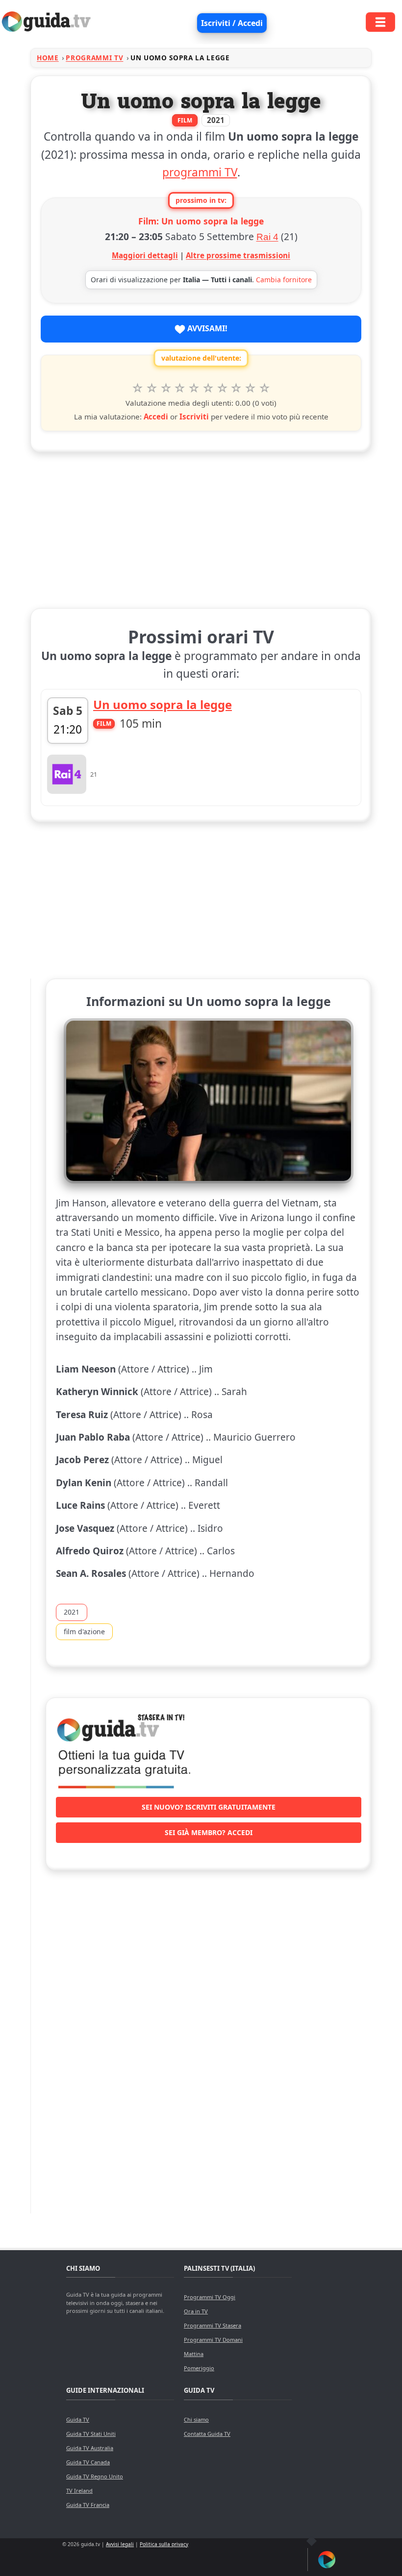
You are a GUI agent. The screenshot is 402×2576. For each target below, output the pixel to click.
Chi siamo (196, 2419)
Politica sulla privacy (164, 2544)
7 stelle (222, 388)
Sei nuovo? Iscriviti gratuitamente (209, 1807)
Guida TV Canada (88, 2462)
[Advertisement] (201, 528)
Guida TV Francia (88, 2505)
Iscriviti (194, 417)
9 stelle (250, 388)
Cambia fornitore (284, 280)
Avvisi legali (120, 2544)
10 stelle (264, 388)
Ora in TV (196, 2311)
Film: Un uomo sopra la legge (201, 221)
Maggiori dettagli (145, 255)
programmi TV (200, 172)
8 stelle (237, 388)
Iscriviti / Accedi (232, 23)
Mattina (194, 2354)
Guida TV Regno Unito (95, 2476)
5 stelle (194, 388)
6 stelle (208, 388)
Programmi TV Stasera (213, 2325)
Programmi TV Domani (213, 2340)
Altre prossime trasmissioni (238, 255)
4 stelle (180, 388)
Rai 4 (267, 237)
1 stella (138, 388)
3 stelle (166, 388)
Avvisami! (206, 328)
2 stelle (152, 388)
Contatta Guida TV (207, 2434)
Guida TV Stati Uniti (91, 2434)
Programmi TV (94, 58)
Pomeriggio (199, 2368)
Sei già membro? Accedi (209, 1832)
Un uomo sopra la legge (163, 704)
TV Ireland (79, 2490)
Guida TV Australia (90, 2448)
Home (48, 58)
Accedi (156, 417)
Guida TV (78, 2419)
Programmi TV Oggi (210, 2297)
